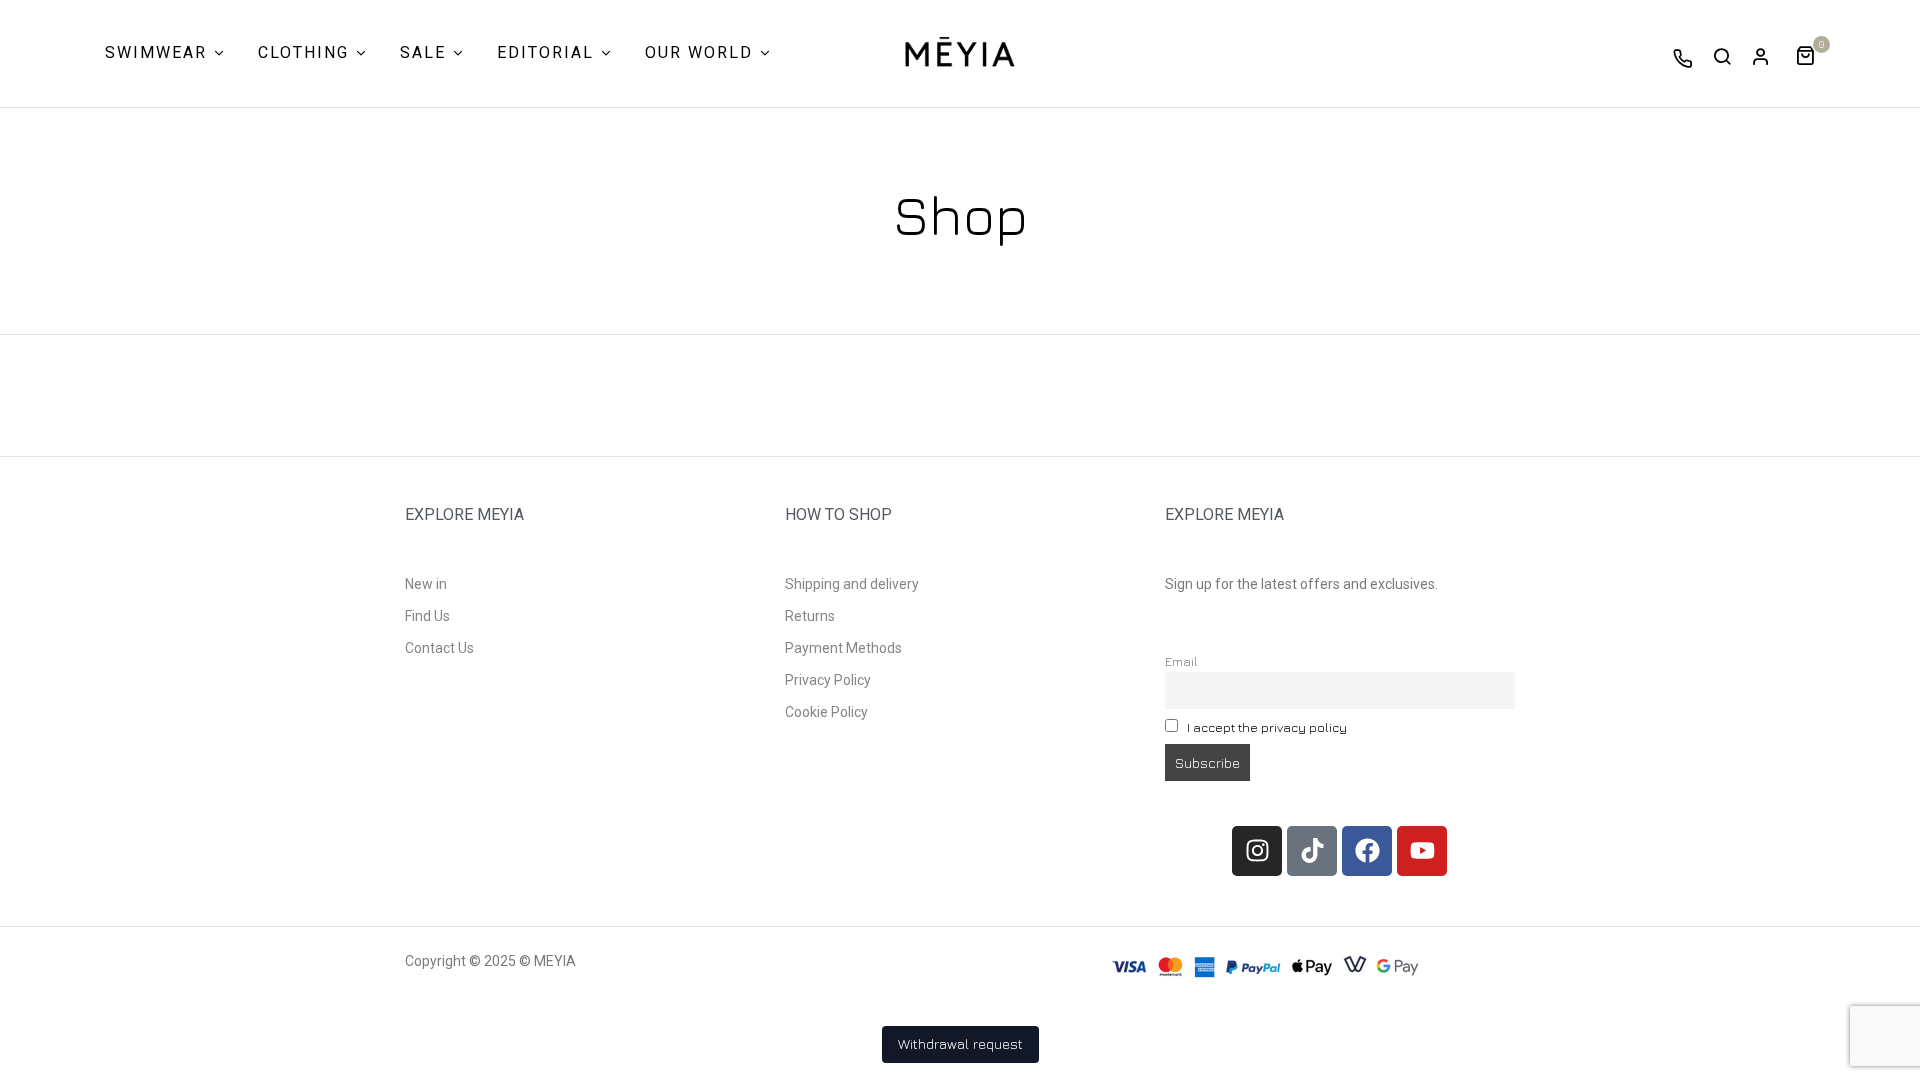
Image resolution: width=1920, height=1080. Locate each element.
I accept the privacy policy (1267, 727)
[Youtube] (1422, 851)
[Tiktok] (1312, 851)
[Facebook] (1367, 851)
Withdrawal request (960, 1043)
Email (1181, 661)
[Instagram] (1257, 851)
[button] (1812, 53)
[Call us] (1683, 58)
